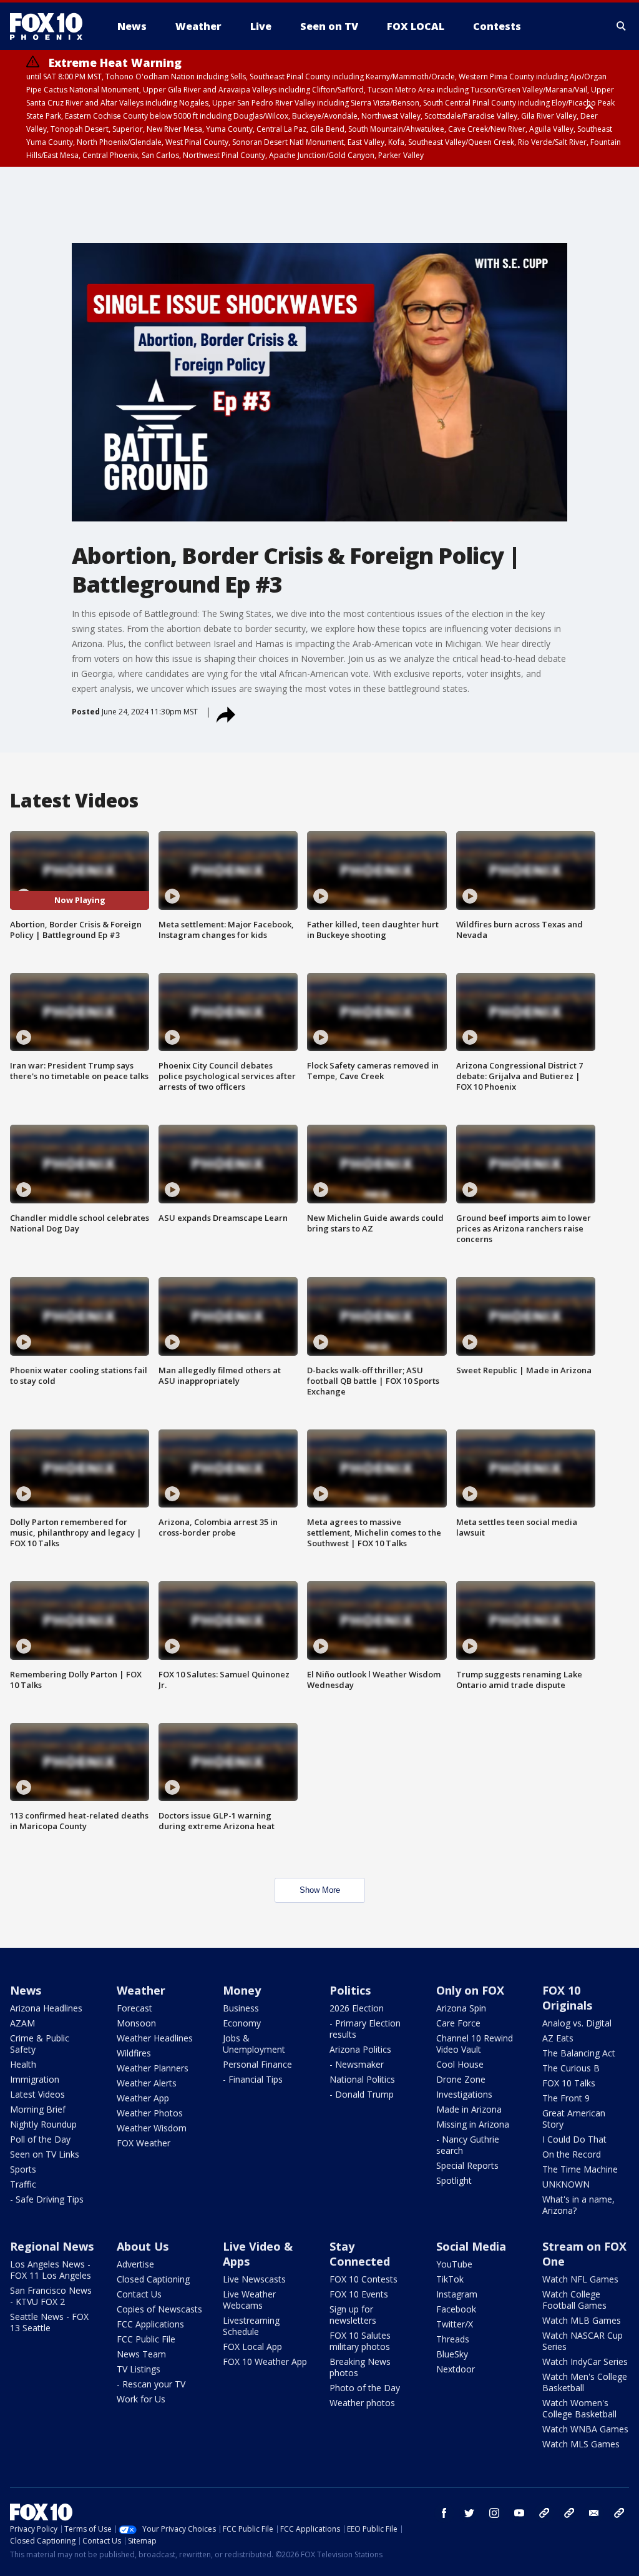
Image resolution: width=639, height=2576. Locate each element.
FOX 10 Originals (567, 1998)
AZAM (22, 2023)
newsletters (619, 2513)
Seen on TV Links (45, 2154)
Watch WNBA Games (585, 2429)
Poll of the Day (40, 2139)
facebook (444, 2513)
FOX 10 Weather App (265, 2361)
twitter (469, 2513)
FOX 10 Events (359, 2294)
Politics (350, 1990)
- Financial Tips (253, 2079)
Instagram (457, 2294)
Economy (242, 2023)
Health (23, 2064)
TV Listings (139, 2369)
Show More (320, 1890)
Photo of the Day (365, 2388)
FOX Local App (252, 2347)
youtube (519, 2513)
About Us (143, 2246)
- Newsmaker (357, 2064)
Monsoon (136, 2023)
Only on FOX (470, 1990)
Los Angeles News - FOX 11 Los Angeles (51, 2270)
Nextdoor (456, 2369)
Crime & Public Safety (40, 2044)
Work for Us (141, 2399)
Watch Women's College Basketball (579, 2408)
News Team (141, 2354)
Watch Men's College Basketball (585, 2382)
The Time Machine (580, 2169)
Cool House (460, 2064)
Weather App (143, 2098)
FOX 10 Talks (569, 2083)
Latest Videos (37, 2094)
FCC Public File (146, 2339)
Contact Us (139, 2294)
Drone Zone (461, 2079)
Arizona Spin (461, 2008)
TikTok (450, 2279)
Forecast (134, 2008)
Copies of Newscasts (159, 2309)
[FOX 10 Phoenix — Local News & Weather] (51, 26)
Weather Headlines (155, 2038)
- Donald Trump (362, 2094)
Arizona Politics (360, 2049)
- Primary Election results (365, 2029)
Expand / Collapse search (622, 26)
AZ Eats (558, 2038)
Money (242, 1990)
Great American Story (574, 2119)
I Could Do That (574, 2139)
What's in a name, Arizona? (578, 2205)
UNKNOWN (566, 2184)
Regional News (52, 2246)
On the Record (572, 2154)
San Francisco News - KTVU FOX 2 (51, 2296)
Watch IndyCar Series (585, 2361)
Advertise (135, 2264)
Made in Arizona (469, 2109)
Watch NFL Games (580, 2279)
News (26, 1990)
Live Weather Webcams (249, 2300)
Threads (453, 2339)
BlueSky (452, 2354)
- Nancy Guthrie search (468, 2145)
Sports (23, 2169)
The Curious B (571, 2068)
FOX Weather (144, 2143)
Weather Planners (153, 2068)
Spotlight (454, 2180)
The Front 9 (566, 2098)
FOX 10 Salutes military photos (360, 2341)
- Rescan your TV (151, 2384)
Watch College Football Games (574, 2300)
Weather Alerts (147, 2083)
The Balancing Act (579, 2053)
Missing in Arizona (473, 2124)
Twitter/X (455, 2324)
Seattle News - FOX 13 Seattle (49, 2322)
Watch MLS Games (581, 2444)
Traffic (23, 2184)
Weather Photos (150, 2113)
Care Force (458, 2023)
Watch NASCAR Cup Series (583, 2341)
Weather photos (362, 2403)
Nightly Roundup (43, 2124)
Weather (141, 1990)
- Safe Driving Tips (47, 2199)
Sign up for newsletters (353, 2315)
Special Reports (467, 2165)
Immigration (35, 2079)
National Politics (362, 2079)
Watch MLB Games (582, 2320)
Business (241, 2008)
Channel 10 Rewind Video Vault (475, 2044)
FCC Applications (150, 2324)
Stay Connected (360, 2254)
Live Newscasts (254, 2279)
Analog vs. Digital (577, 2023)
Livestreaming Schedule (251, 2326)
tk (544, 2513)
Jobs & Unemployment (254, 2044)
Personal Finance (257, 2064)
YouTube (454, 2264)
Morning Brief (38, 2109)
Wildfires (134, 2053)
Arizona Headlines (46, 2008)
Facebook (456, 2309)
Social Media (471, 2246)
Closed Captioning (153, 2279)
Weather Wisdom (152, 2128)
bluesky (569, 2513)
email (594, 2513)
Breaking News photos (360, 2367)
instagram (494, 2513)
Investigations (464, 2094)
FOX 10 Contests (363, 2279)
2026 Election (357, 2008)
